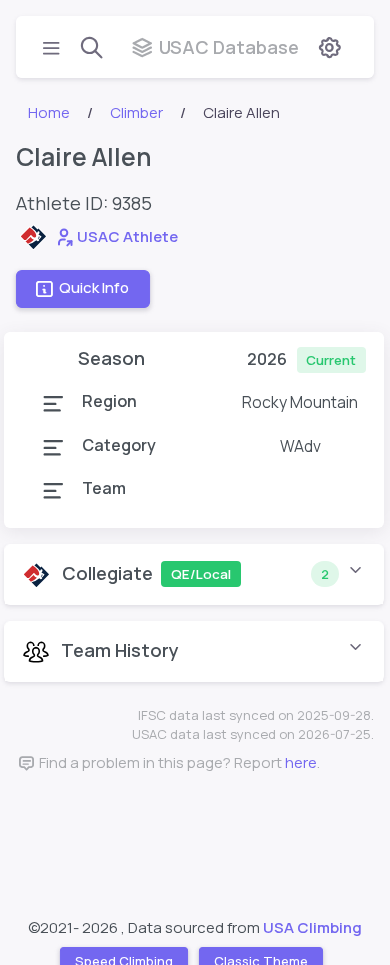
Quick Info (94, 288)
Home (49, 112)
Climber (136, 112)
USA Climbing (312, 927)
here (301, 762)
